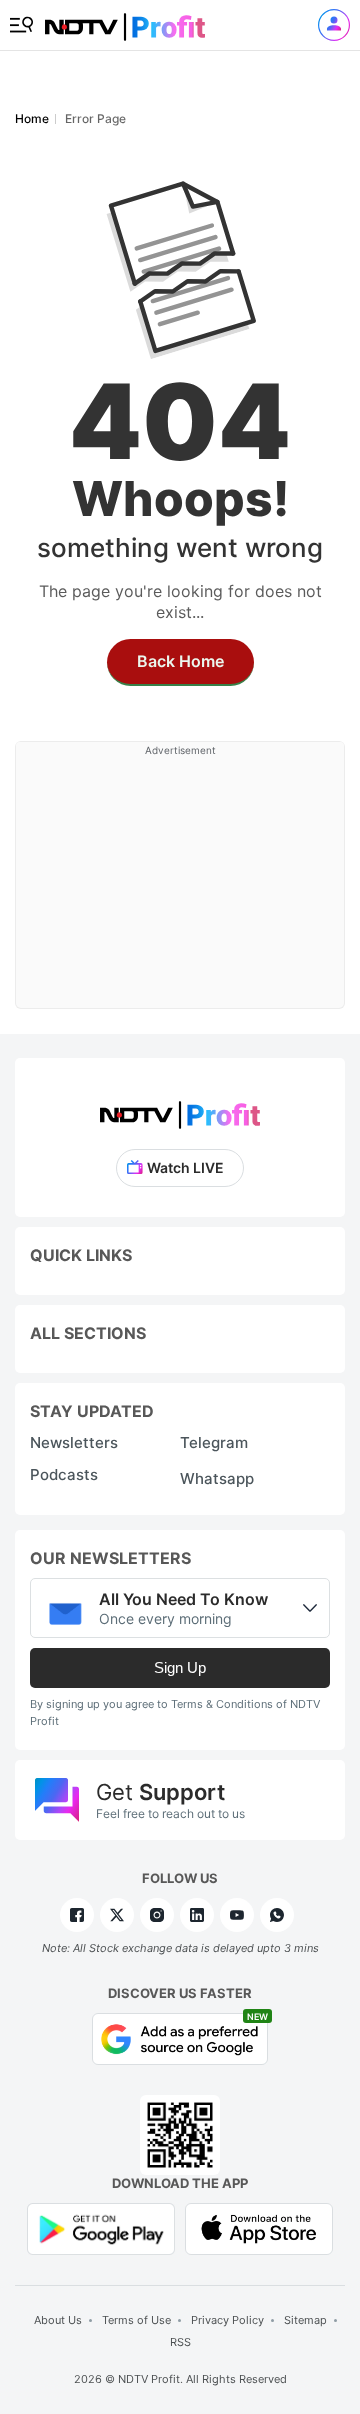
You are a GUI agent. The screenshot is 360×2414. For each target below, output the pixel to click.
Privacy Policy (227, 2320)
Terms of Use (136, 2320)
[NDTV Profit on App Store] (259, 2227)
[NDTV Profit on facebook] (77, 1915)
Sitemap (305, 2320)
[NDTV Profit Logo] (180, 1108)
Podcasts (64, 1474)
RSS (180, 2342)
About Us (58, 2320)
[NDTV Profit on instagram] (157, 1915)
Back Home (180, 661)
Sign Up (180, 1667)
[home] (125, 20)
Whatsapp (217, 1478)
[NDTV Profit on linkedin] (197, 1915)
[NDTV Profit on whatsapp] (277, 1915)
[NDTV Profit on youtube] (237, 1915)
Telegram (214, 1442)
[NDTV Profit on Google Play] (101, 2227)
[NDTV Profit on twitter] (117, 1915)
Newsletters (74, 1442)
